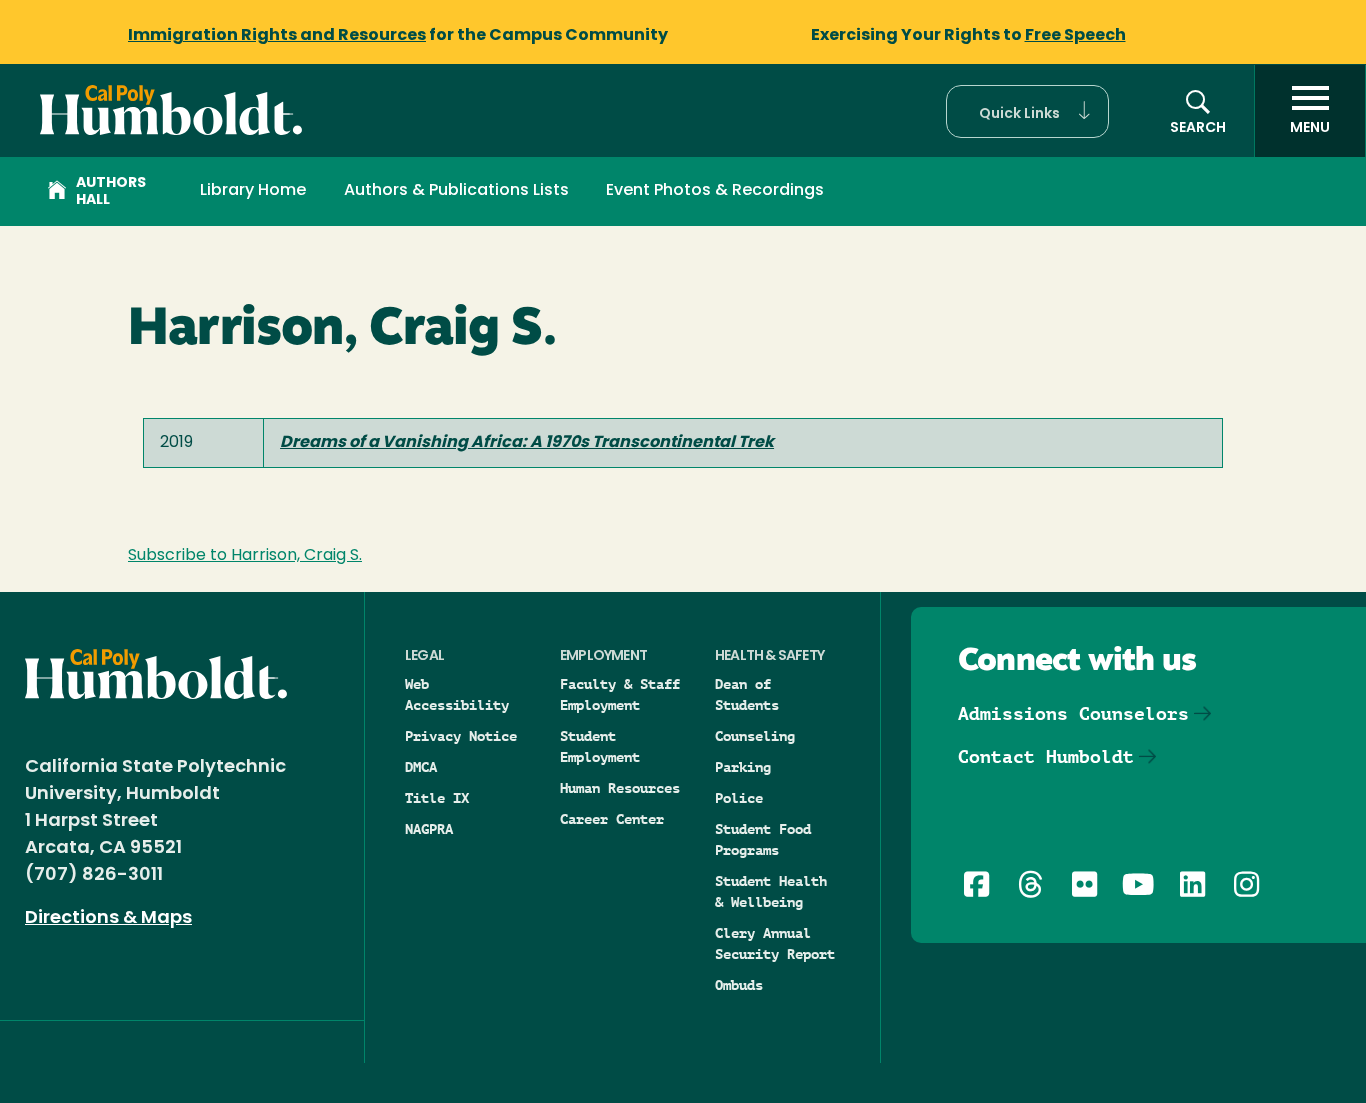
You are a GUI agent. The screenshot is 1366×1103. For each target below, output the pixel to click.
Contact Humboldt (1046, 756)
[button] (1027, 111)
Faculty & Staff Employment (620, 694)
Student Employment (600, 746)
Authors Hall (111, 192)
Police (739, 798)
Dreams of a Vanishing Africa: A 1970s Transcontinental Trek (527, 443)
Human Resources (620, 788)
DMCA (421, 767)
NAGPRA (429, 829)
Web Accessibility (457, 694)
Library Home (253, 191)
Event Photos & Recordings (715, 191)
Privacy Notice (461, 736)
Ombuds (739, 985)
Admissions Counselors (1073, 713)
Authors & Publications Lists (456, 191)
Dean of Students (747, 694)
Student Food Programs (763, 839)
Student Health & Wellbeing (771, 891)
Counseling (755, 736)
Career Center (612, 819)
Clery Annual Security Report (775, 943)
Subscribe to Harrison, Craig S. (245, 556)
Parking (743, 767)
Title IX (437, 798)
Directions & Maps (108, 919)
